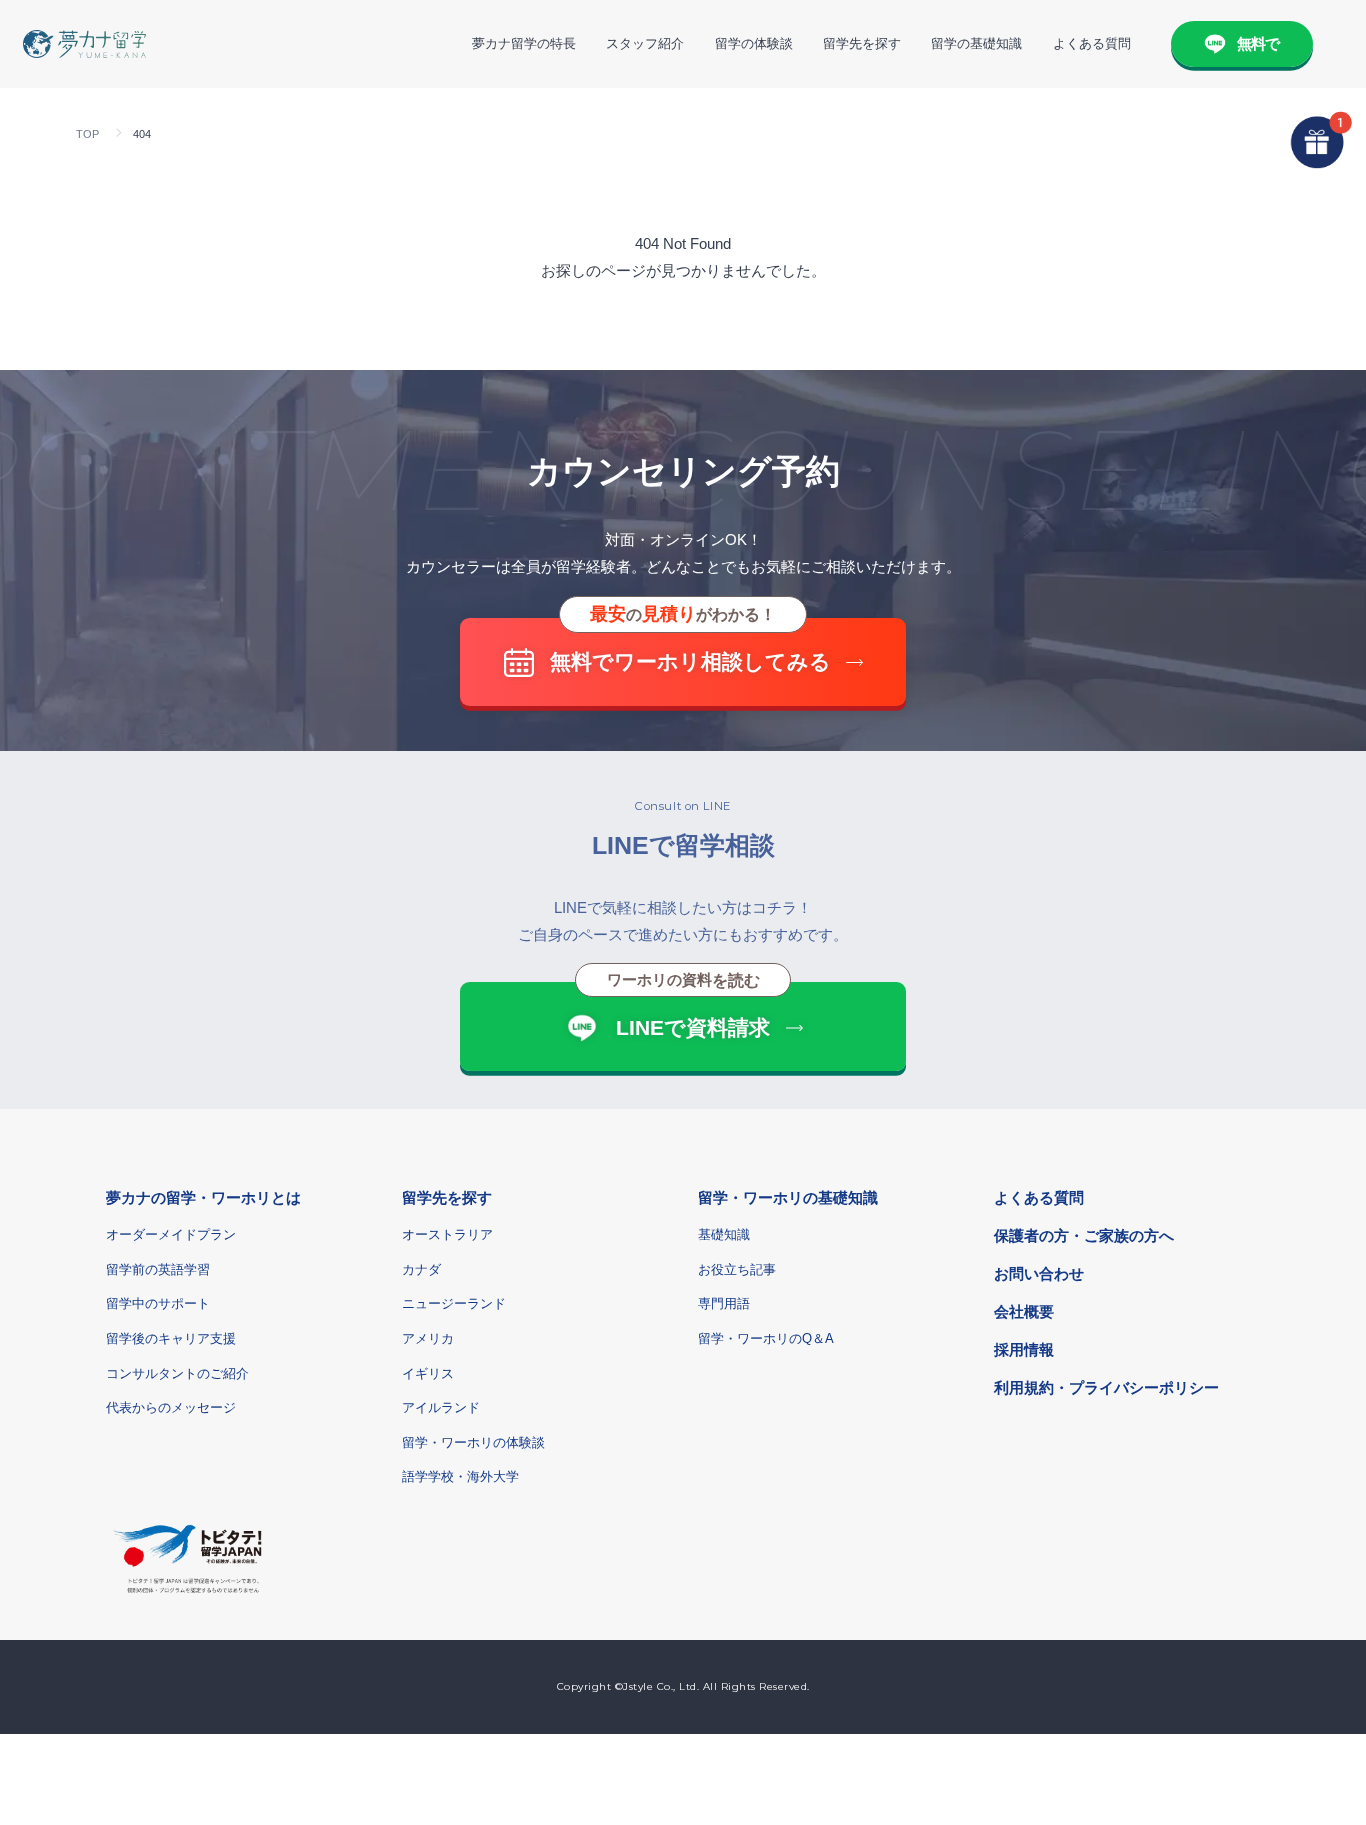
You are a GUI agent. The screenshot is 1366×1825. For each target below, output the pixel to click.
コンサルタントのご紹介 (177, 1373)
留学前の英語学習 (158, 1269)
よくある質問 (1092, 43)
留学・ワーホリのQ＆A (766, 1338)
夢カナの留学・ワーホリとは (203, 1197)
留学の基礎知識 (976, 43)
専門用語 (724, 1303)
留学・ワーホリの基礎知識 (788, 1197)
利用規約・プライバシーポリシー (1106, 1387)
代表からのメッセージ (171, 1407)
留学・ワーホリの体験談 (473, 1442)
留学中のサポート (158, 1303)
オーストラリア (447, 1234)
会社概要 (1024, 1311)
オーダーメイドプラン (171, 1234)
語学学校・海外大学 (460, 1476)
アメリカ (428, 1338)
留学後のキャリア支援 (171, 1338)
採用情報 (1024, 1349)
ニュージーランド (454, 1303)
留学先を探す (862, 43)
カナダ (421, 1269)
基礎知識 (724, 1234)
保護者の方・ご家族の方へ (1084, 1235)
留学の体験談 (754, 43)
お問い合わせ (1039, 1273)
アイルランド (441, 1407)
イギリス (428, 1373)
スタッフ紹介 (645, 43)
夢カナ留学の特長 (524, 43)
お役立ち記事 (737, 1269)
